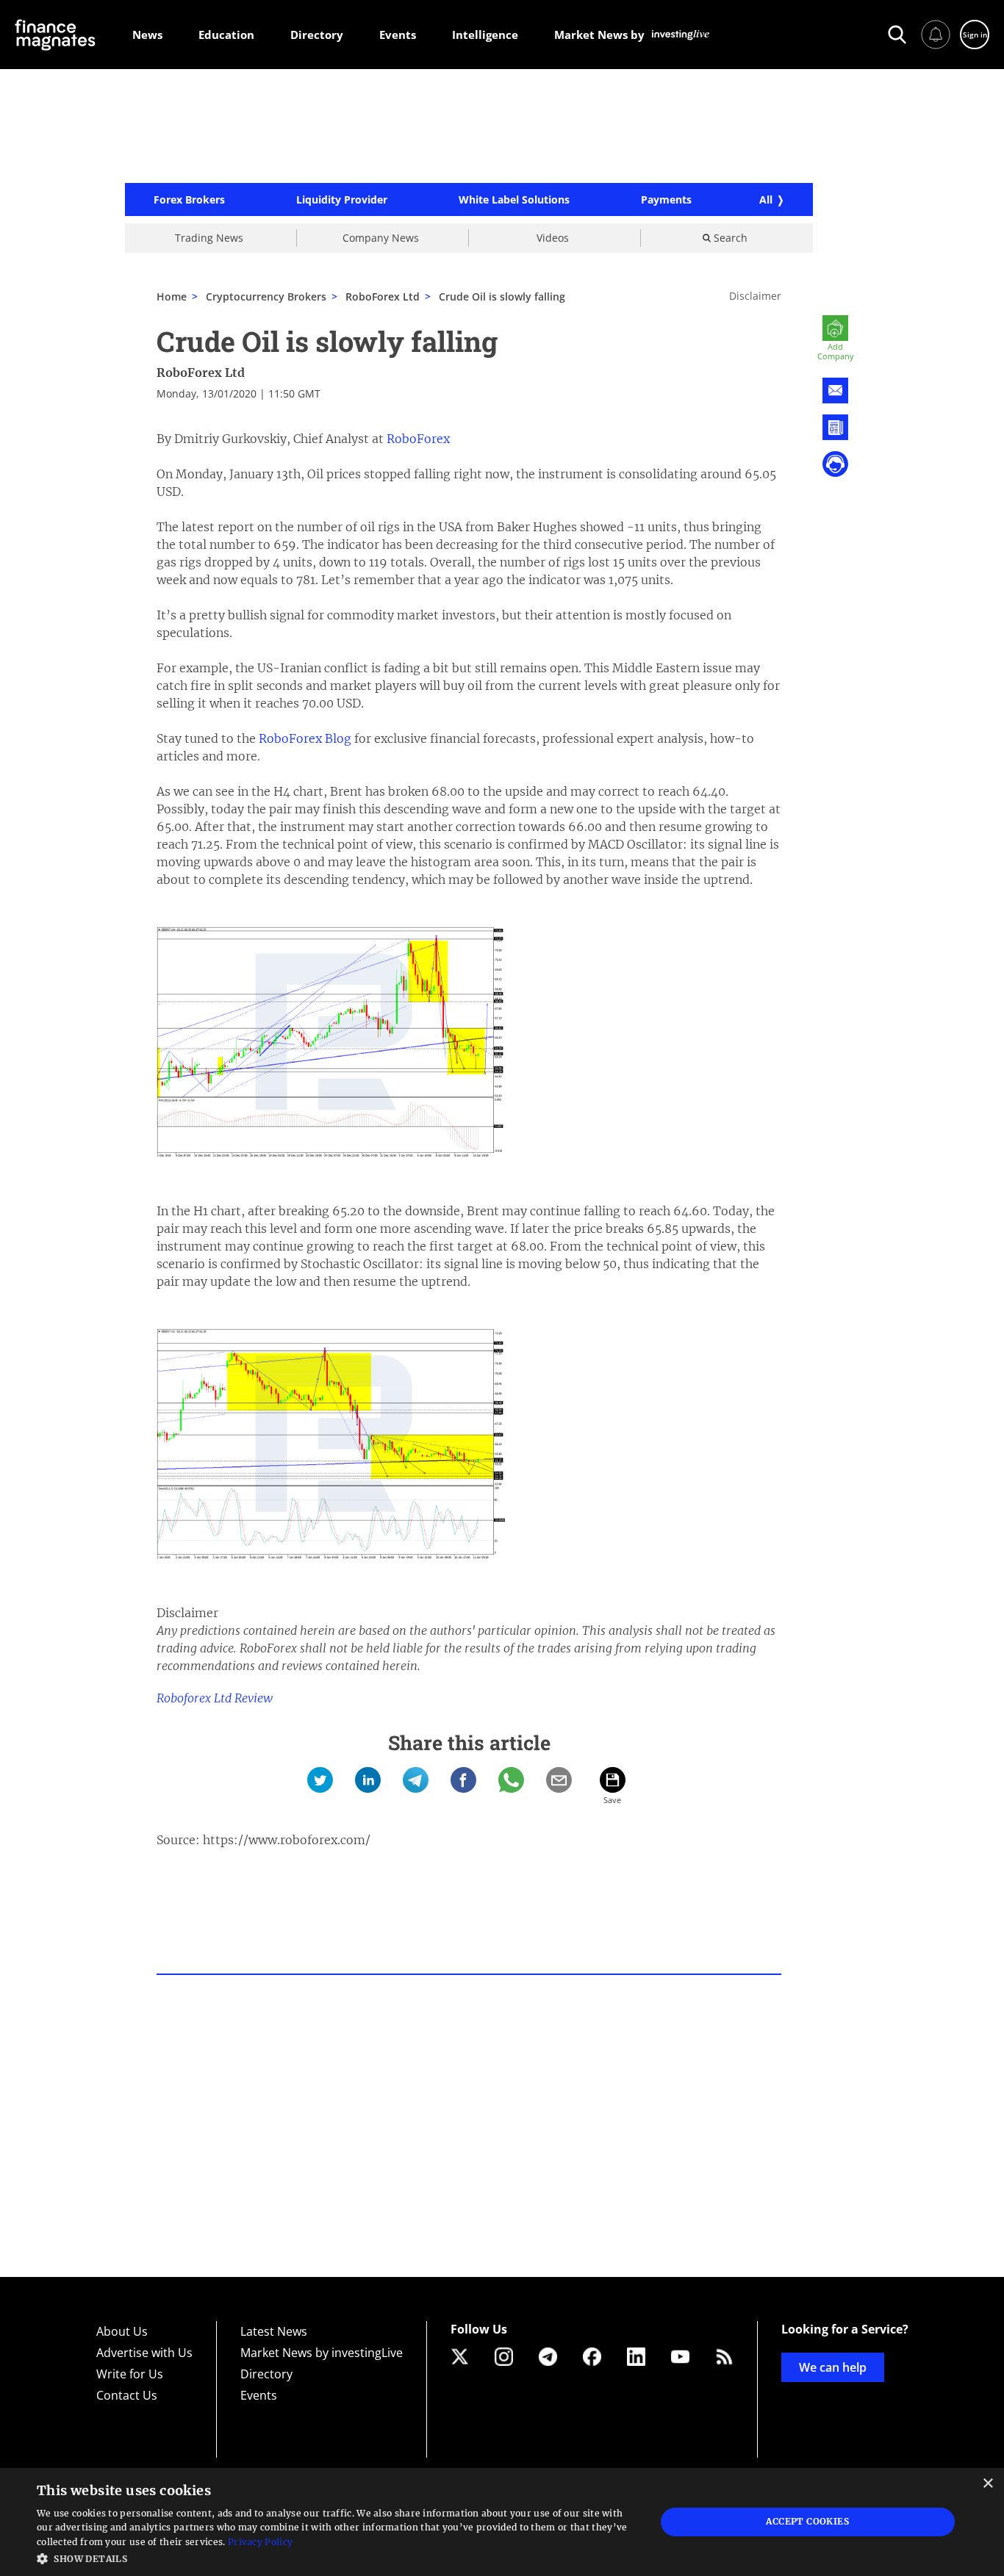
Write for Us (130, 2374)
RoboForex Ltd (201, 373)
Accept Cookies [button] (807, 2521)
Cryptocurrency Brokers (266, 296)
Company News (381, 238)
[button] (337, 2557)
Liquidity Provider (342, 200)
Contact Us (127, 2395)
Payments (666, 200)
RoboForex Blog (305, 738)
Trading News (209, 238)
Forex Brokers (189, 200)
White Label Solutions (514, 200)
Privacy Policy (260, 2542)
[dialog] (502, 2522)
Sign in (975, 35)
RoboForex (418, 439)
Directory (266, 2374)
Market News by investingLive (322, 2353)
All (766, 199)
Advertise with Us (144, 2353)
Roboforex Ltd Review (215, 1698)
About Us (122, 2331)
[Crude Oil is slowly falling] (320, 1780)
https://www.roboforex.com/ (287, 1840)
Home (172, 296)
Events (259, 2395)
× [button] (987, 2484)
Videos (553, 238)
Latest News (274, 2331)
